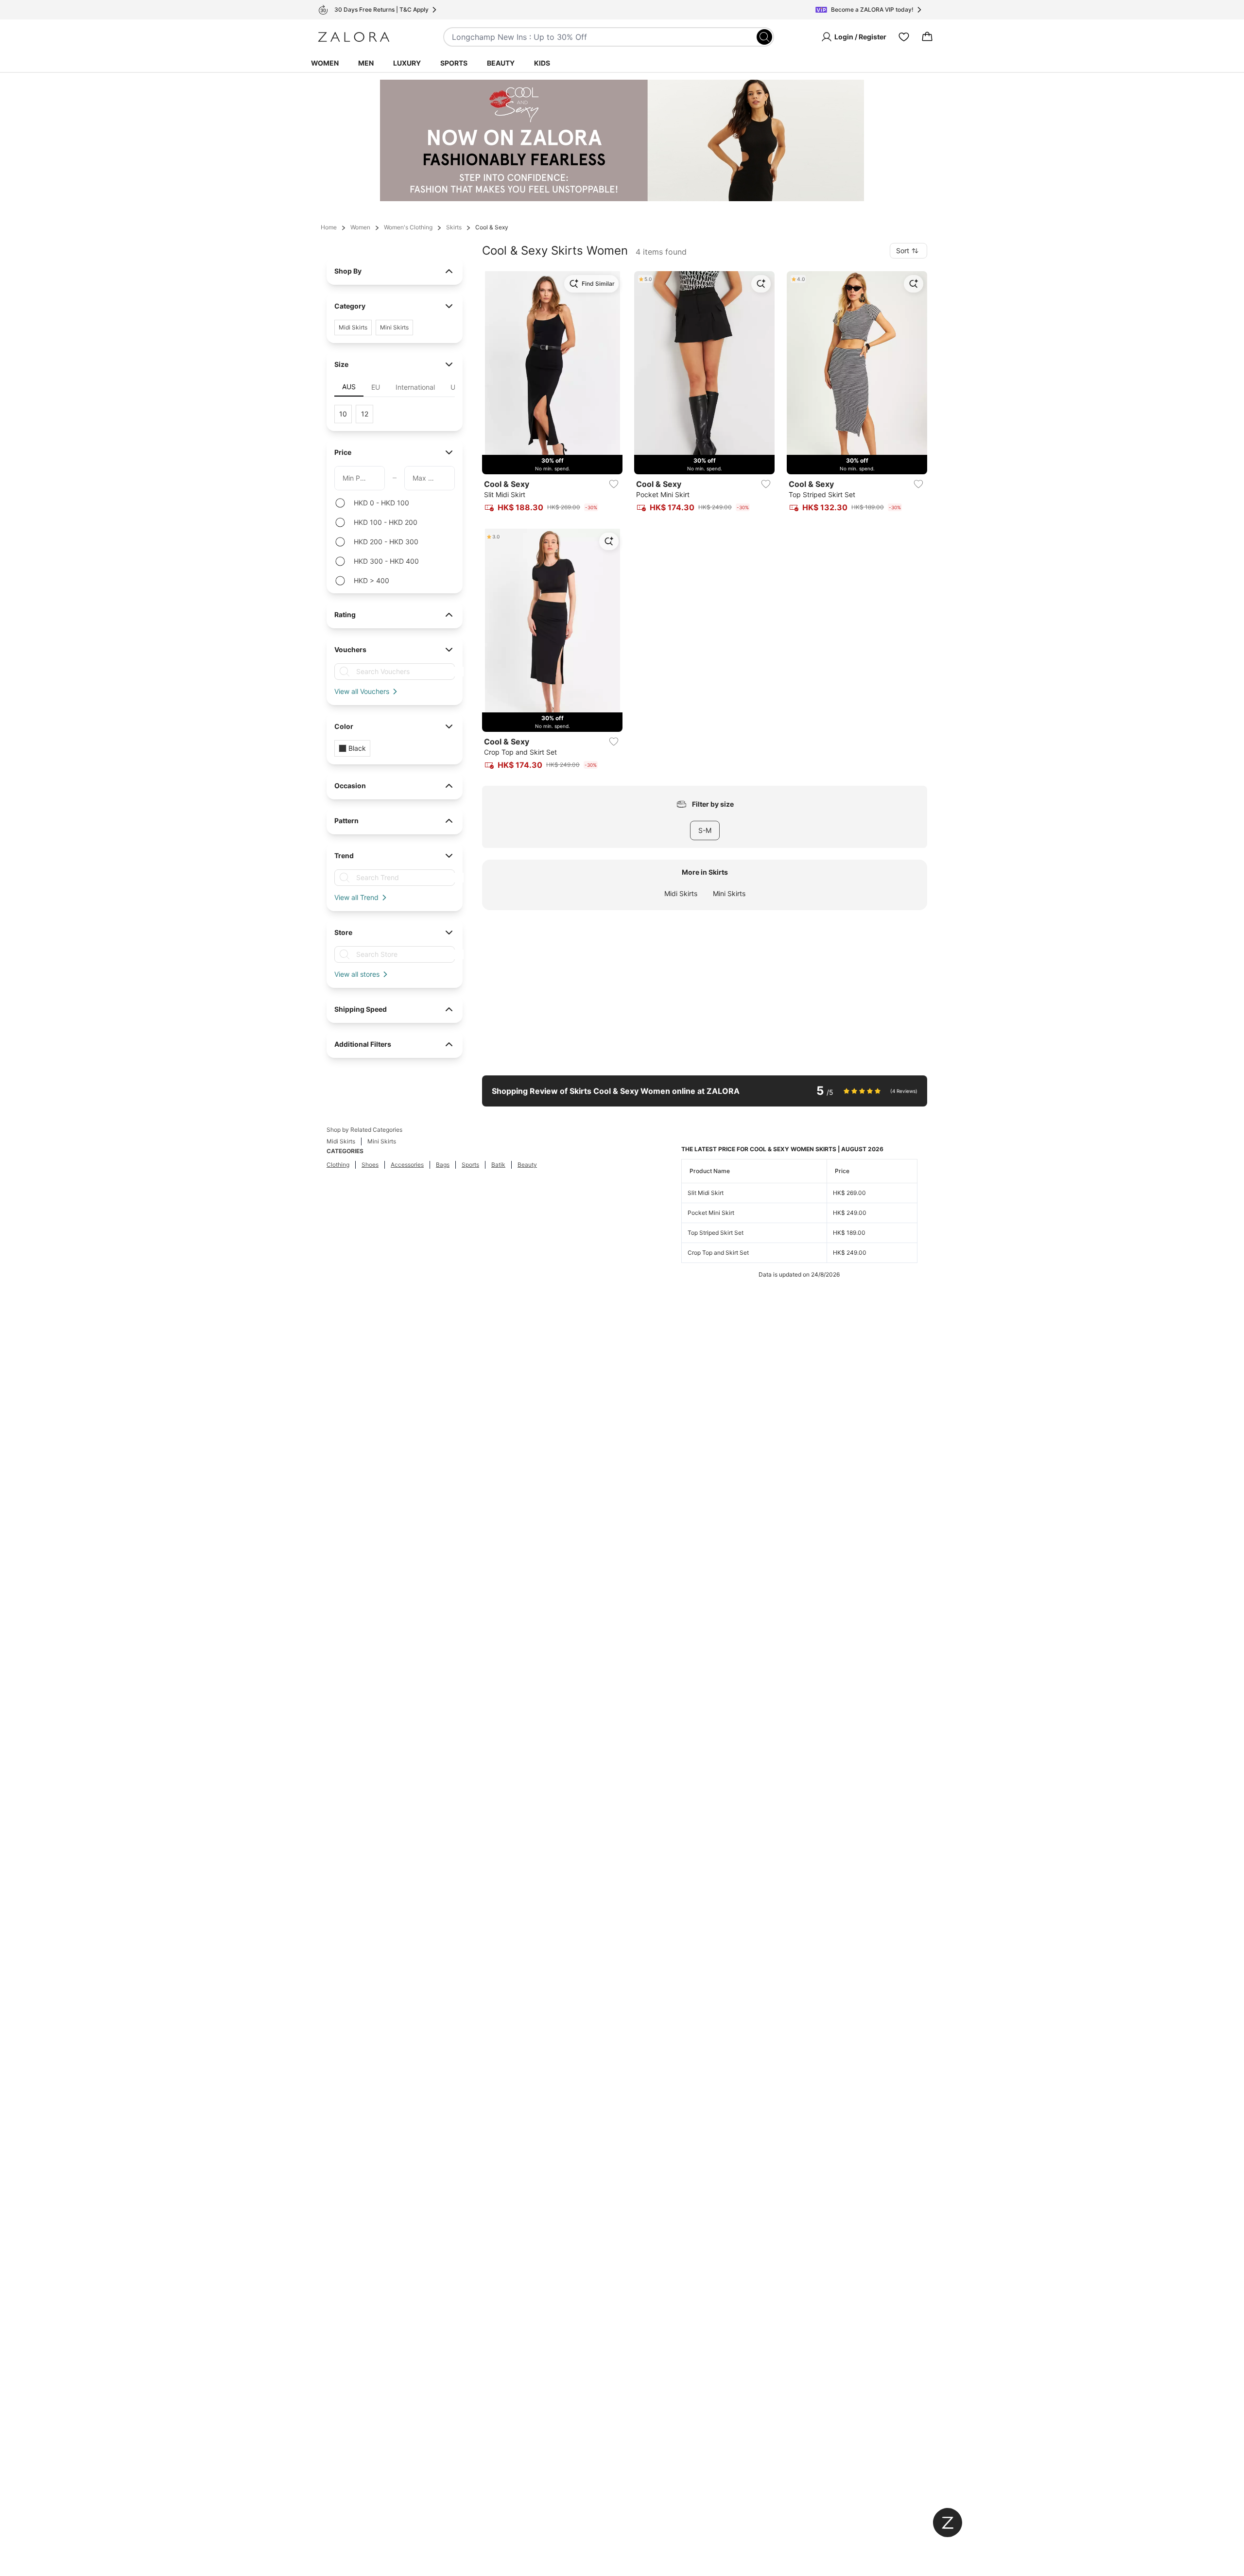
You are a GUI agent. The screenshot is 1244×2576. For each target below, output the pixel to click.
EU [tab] (376, 387)
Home (329, 227)
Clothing (338, 1165)
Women (325, 63)
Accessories (407, 1165)
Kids (542, 63)
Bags (443, 1165)
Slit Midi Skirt (706, 1193)
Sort (903, 251)
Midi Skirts (681, 893)
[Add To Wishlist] (614, 484)
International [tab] (415, 387)
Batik (498, 1165)
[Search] (764, 37)
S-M (705, 830)
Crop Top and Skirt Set (718, 1253)
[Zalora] (354, 37)
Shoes (370, 1165)
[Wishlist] (904, 37)
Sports (454, 63)
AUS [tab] (349, 387)
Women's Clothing (408, 227)
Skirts (454, 227)
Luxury (407, 63)
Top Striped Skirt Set (716, 1233)
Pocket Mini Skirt (711, 1213)
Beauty (501, 63)
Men (366, 63)
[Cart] (927, 37)
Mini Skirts (729, 893)
